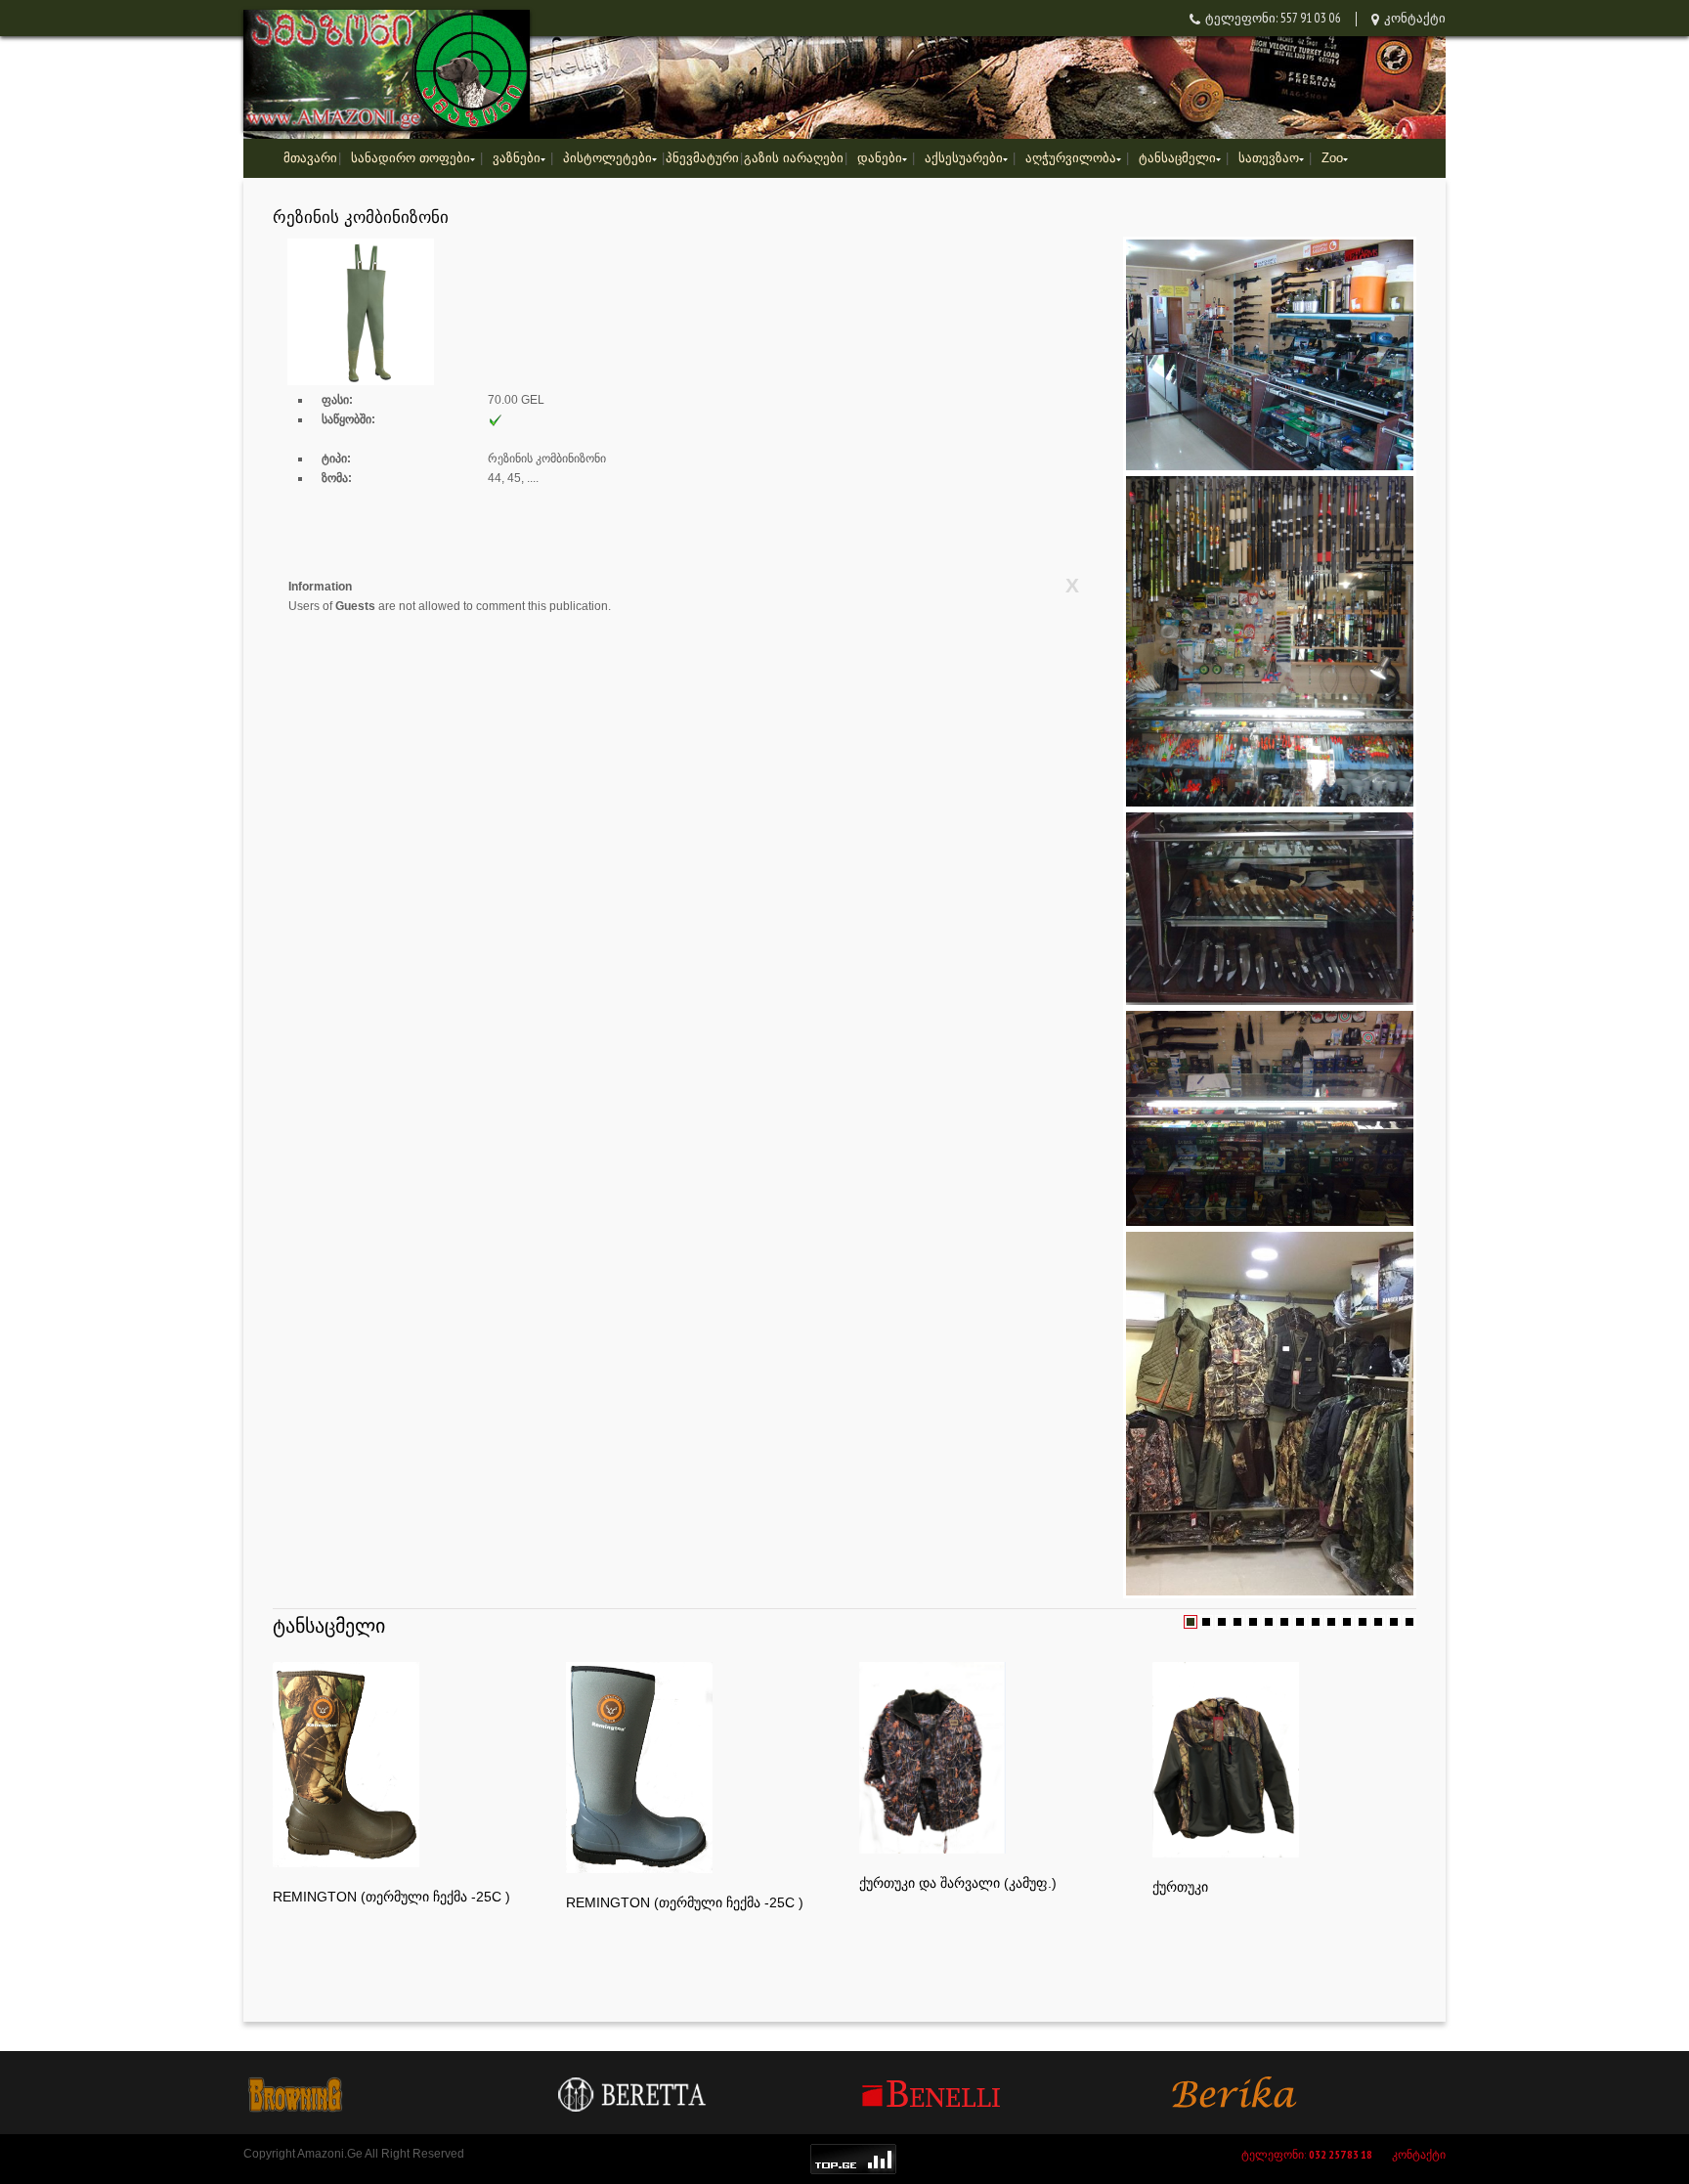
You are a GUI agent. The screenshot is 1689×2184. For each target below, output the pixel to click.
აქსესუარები (964, 158)
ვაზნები (517, 158)
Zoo (1332, 158)
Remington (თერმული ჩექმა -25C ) (391, 1897)
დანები (880, 158)
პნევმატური (702, 158)
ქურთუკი (1180, 1887)
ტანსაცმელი (1177, 158)
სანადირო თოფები (411, 158)
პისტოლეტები (607, 158)
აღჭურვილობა (1071, 158)
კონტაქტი (1415, 18)
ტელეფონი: (1307, 2154)
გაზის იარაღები (794, 158)
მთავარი (310, 158)
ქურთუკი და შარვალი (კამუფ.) (958, 1883)
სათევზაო (1269, 158)
